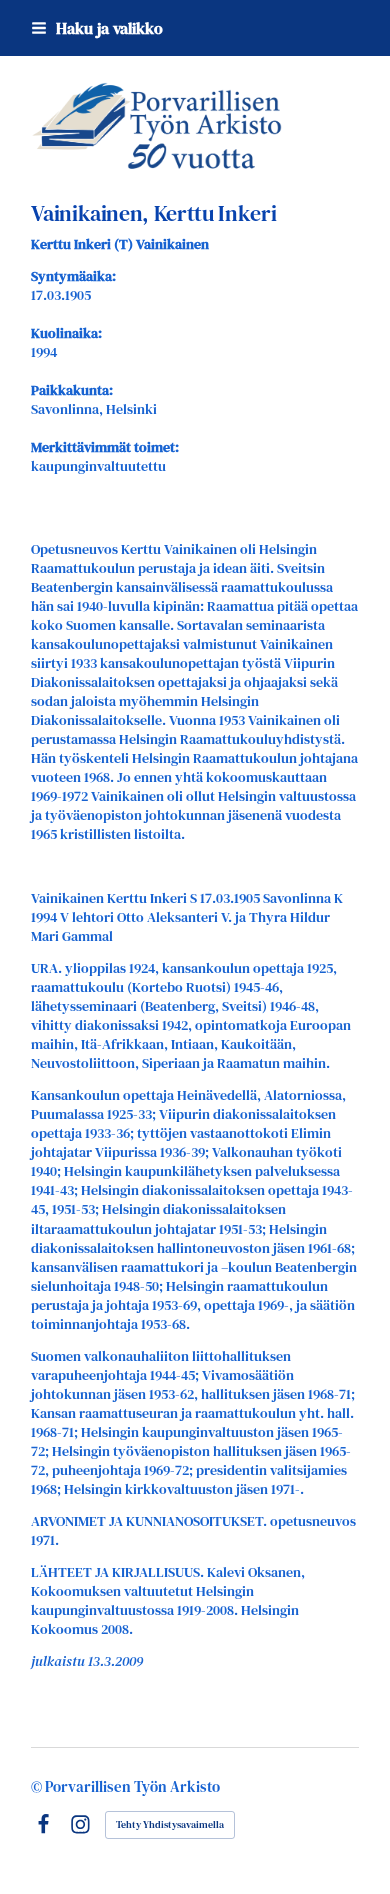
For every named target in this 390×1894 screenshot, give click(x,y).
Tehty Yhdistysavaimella (170, 1824)
